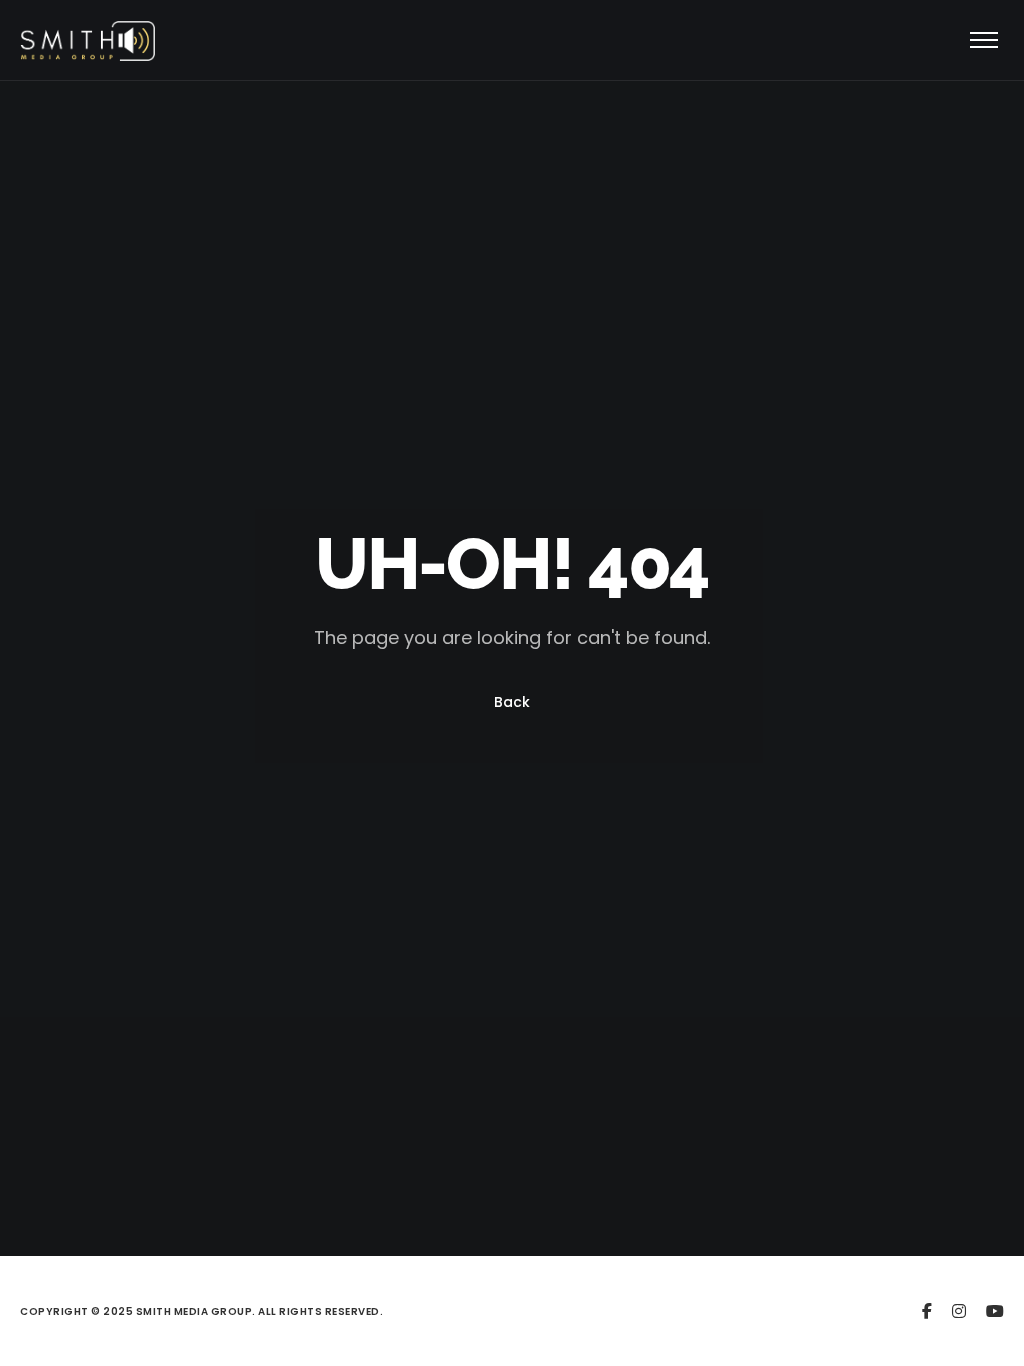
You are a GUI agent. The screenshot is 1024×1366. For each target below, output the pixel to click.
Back (512, 702)
